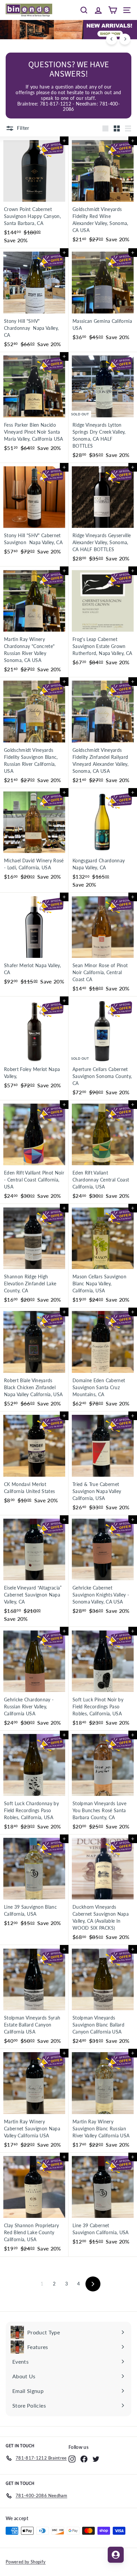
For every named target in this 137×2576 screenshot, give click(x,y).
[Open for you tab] (116, 2555)
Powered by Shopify (26, 2562)
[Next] (125, 39)
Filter (23, 128)
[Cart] (113, 10)
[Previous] (112, 39)
